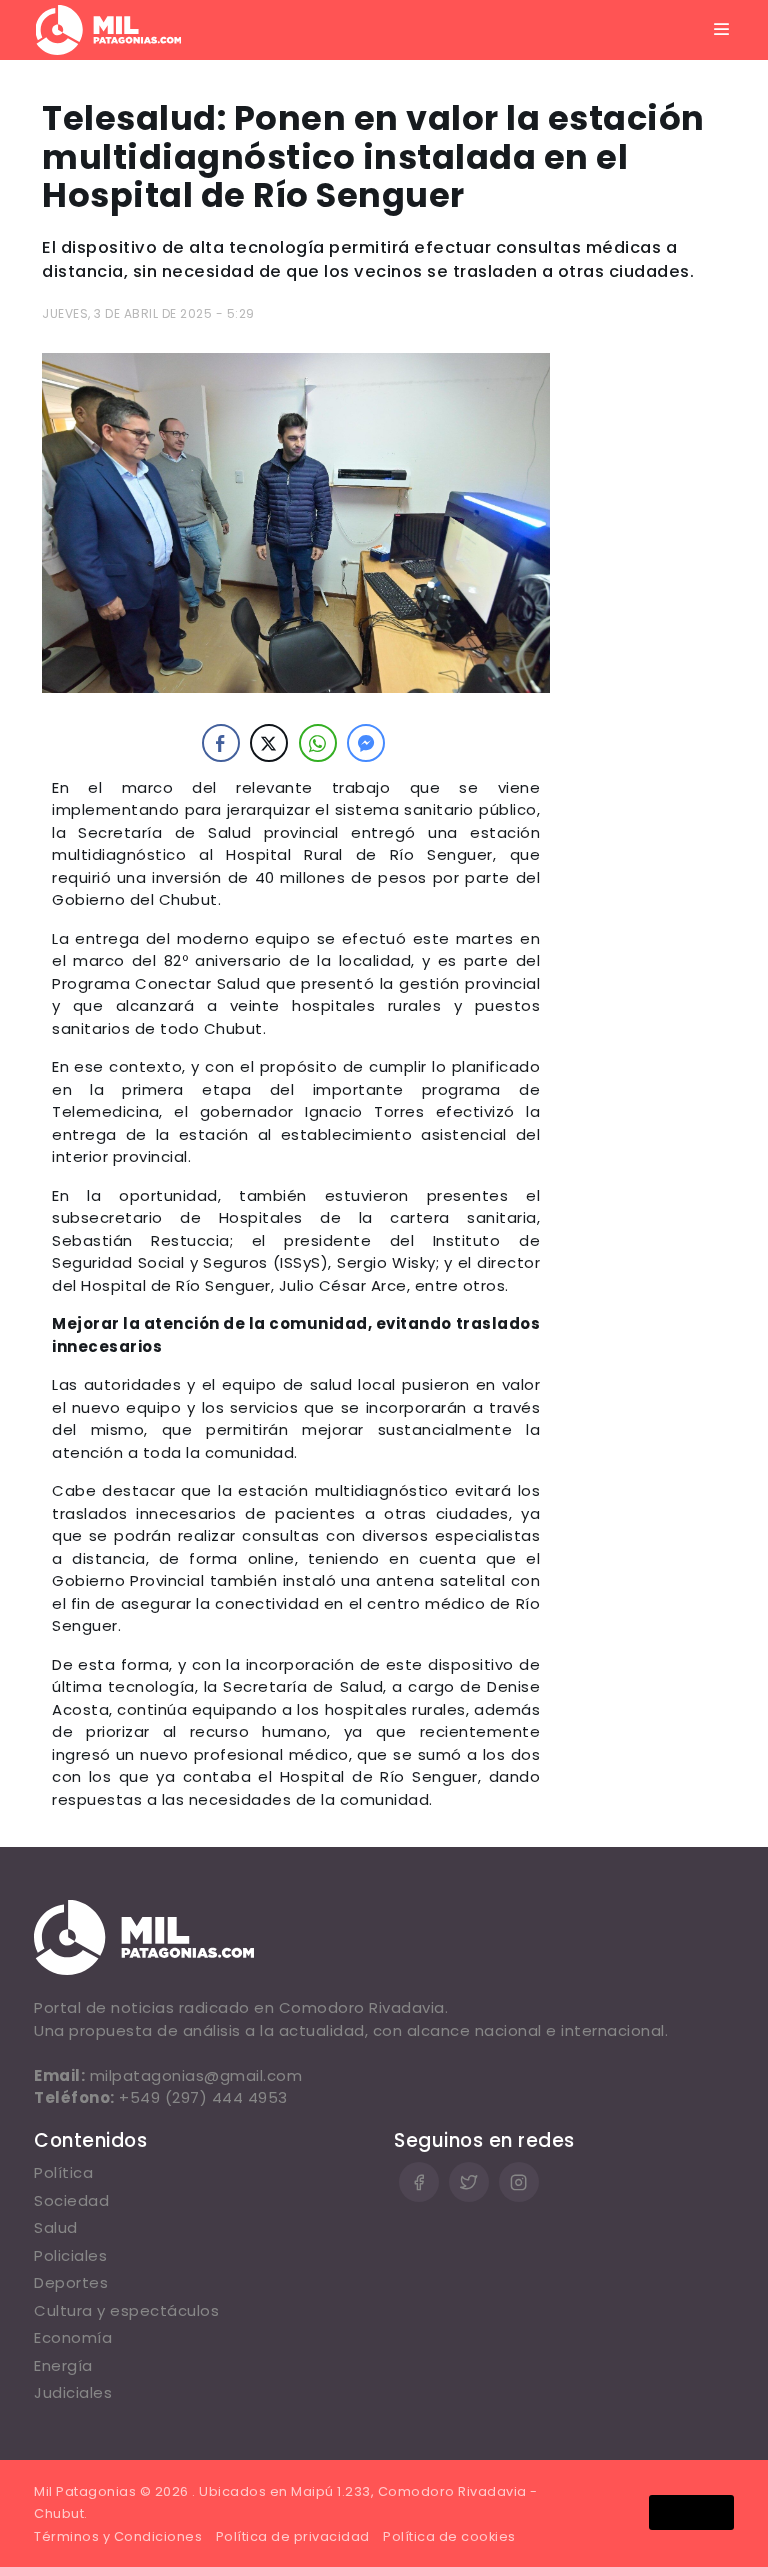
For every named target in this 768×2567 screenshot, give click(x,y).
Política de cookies (449, 2536)
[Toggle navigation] (722, 30)
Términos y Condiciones (118, 2536)
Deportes (71, 2282)
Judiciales (73, 2392)
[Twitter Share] (269, 743)
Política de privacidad (293, 2536)
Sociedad (71, 2200)
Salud (56, 2227)
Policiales (70, 2255)
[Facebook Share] (221, 743)
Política (63, 2172)
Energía (63, 2365)
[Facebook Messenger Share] (366, 743)
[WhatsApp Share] (318, 743)
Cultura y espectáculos (126, 2310)
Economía (73, 2337)
